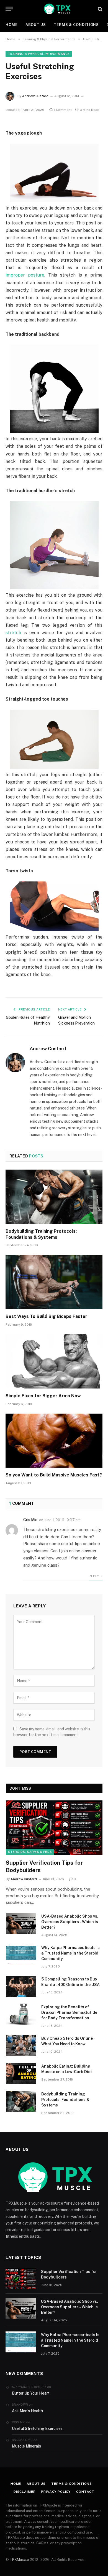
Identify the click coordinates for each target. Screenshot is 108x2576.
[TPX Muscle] (57, 9)
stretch (13, 633)
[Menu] (9, 9)
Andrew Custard (35, 96)
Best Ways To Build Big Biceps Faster (46, 1316)
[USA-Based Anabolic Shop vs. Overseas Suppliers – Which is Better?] (21, 1923)
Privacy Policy (56, 2492)
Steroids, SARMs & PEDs (30, 1852)
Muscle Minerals (26, 2446)
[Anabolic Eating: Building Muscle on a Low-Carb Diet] (21, 2073)
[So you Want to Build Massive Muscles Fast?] (54, 1441)
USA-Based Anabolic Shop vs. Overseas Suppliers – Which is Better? (70, 1922)
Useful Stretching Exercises (37, 2428)
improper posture (25, 275)
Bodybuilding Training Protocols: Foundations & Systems (65, 2100)
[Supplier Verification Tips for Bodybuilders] (54, 1827)
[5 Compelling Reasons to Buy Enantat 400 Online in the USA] (21, 1986)
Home (12, 25)
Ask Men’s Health (27, 2411)
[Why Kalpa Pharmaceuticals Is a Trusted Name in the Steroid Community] (21, 1955)
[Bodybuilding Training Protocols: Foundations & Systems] (54, 1197)
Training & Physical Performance (39, 54)
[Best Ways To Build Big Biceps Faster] (54, 1282)
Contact (85, 2492)
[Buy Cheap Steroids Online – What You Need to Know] (21, 2046)
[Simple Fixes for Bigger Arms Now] (54, 1361)
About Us (36, 25)
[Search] (100, 9)
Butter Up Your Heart (31, 2393)
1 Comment (63, 110)
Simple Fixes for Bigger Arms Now (43, 1396)
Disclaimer (25, 2492)
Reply (94, 1576)
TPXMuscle (19, 2560)
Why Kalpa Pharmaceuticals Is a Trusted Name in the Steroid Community (70, 1953)
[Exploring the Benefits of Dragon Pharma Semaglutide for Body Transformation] (21, 2014)
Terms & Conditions (76, 25)
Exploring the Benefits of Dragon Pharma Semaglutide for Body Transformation (69, 2012)
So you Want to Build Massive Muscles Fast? (54, 1475)
